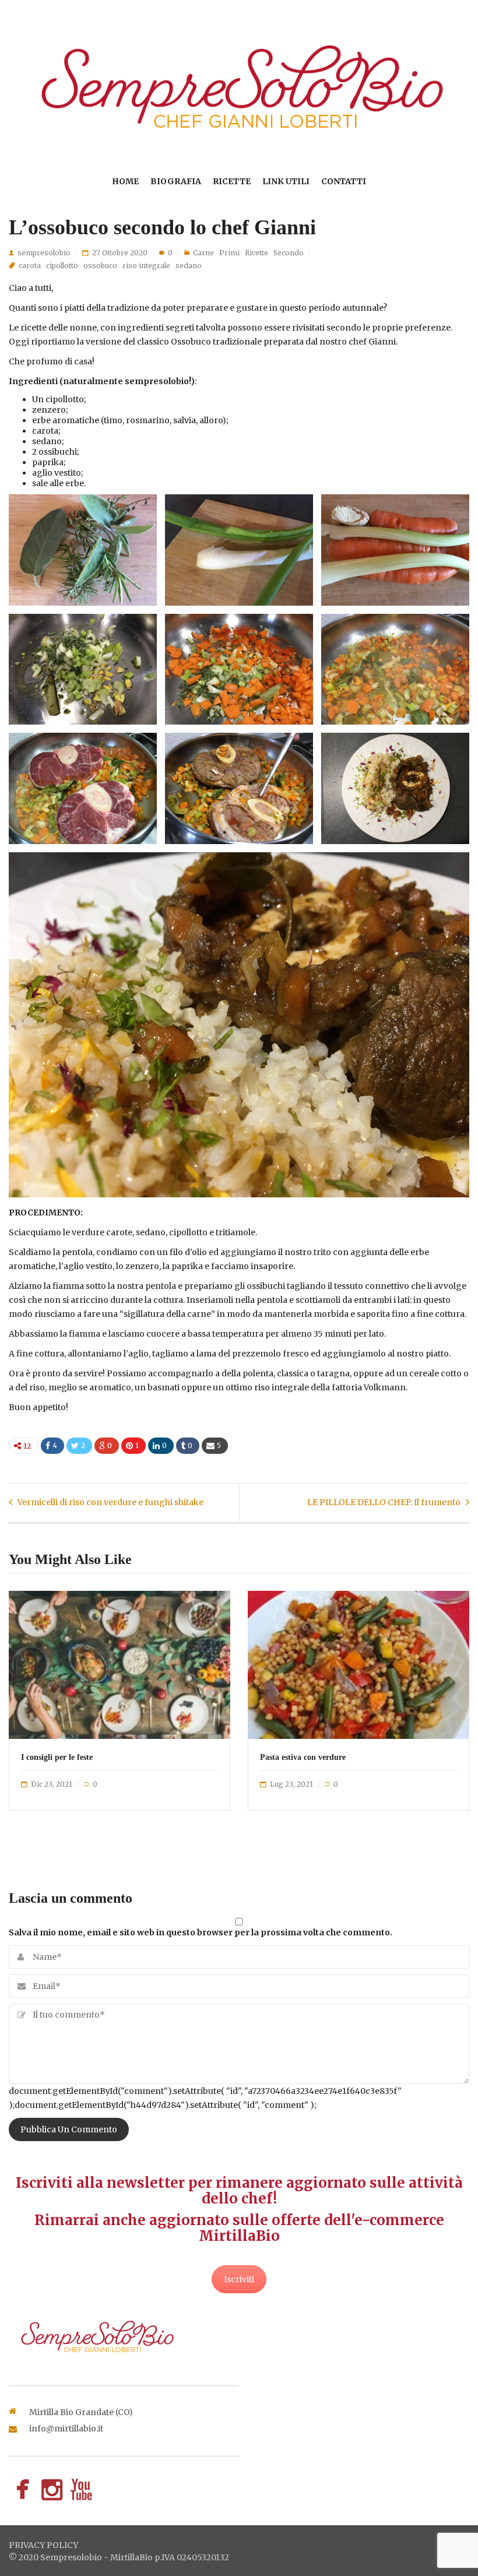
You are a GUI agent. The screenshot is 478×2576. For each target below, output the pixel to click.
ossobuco (100, 266)
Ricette (232, 181)
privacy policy (43, 2545)
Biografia (176, 181)
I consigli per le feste (57, 1757)
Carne (203, 253)
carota (30, 266)
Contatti (344, 181)
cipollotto (62, 266)
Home (125, 181)
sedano (189, 266)
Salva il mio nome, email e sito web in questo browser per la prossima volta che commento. (201, 1932)
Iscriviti (239, 2279)
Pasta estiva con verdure (303, 1757)
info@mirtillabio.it (66, 2429)
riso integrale (146, 266)
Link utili (286, 181)
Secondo (289, 253)
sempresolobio (44, 253)
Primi (229, 253)
